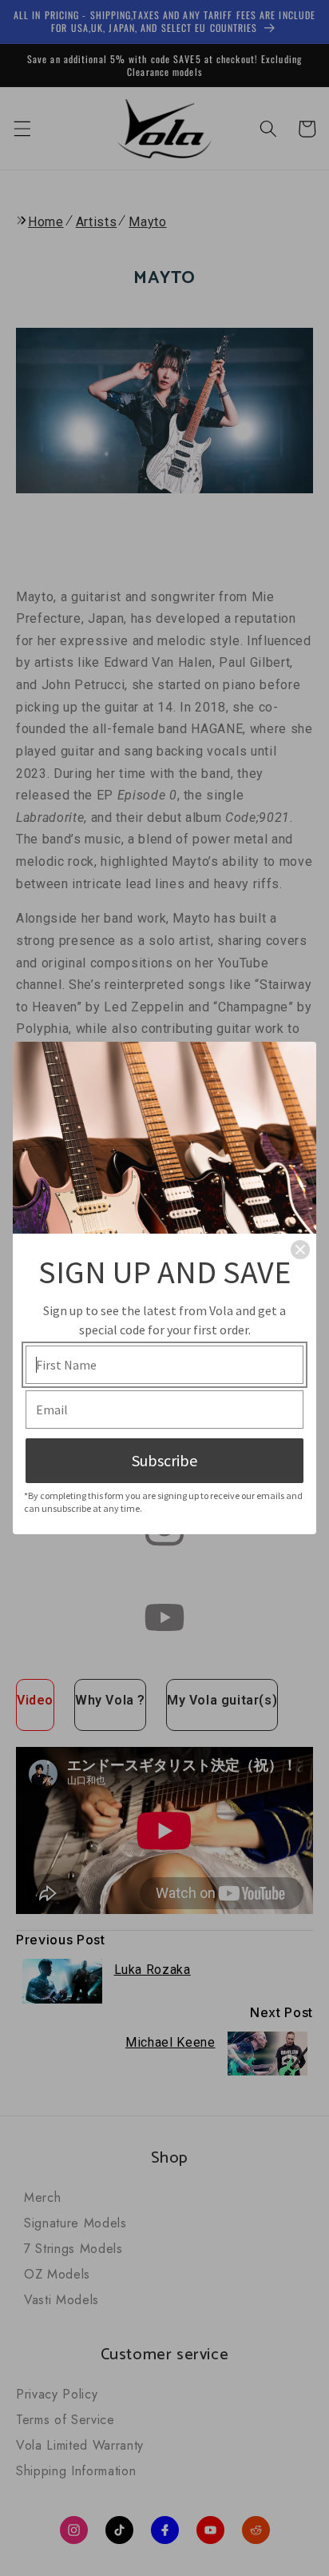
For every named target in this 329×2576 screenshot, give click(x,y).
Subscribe (164, 1460)
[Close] (300, 1250)
